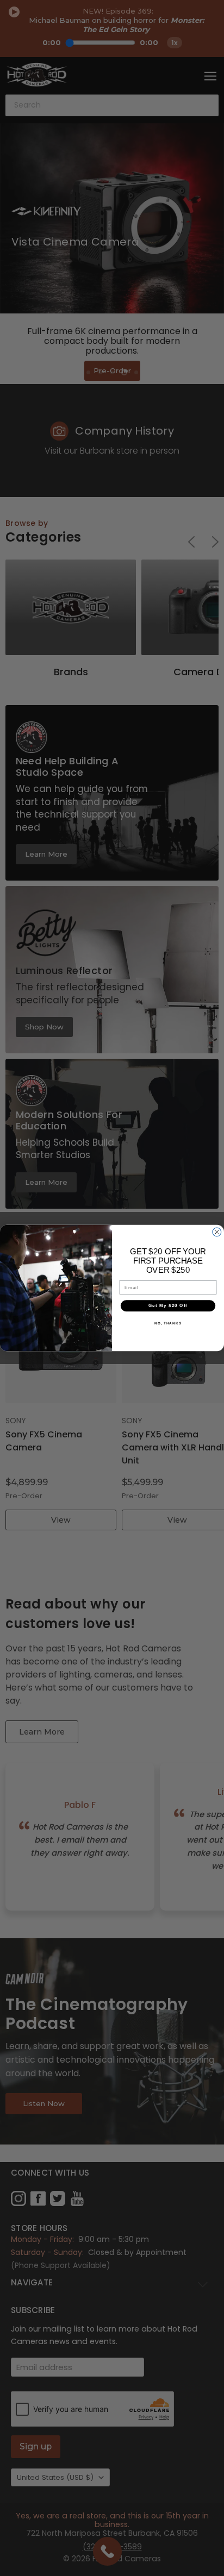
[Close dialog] (217, 1232)
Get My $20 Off (168, 1306)
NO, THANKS (168, 1323)
